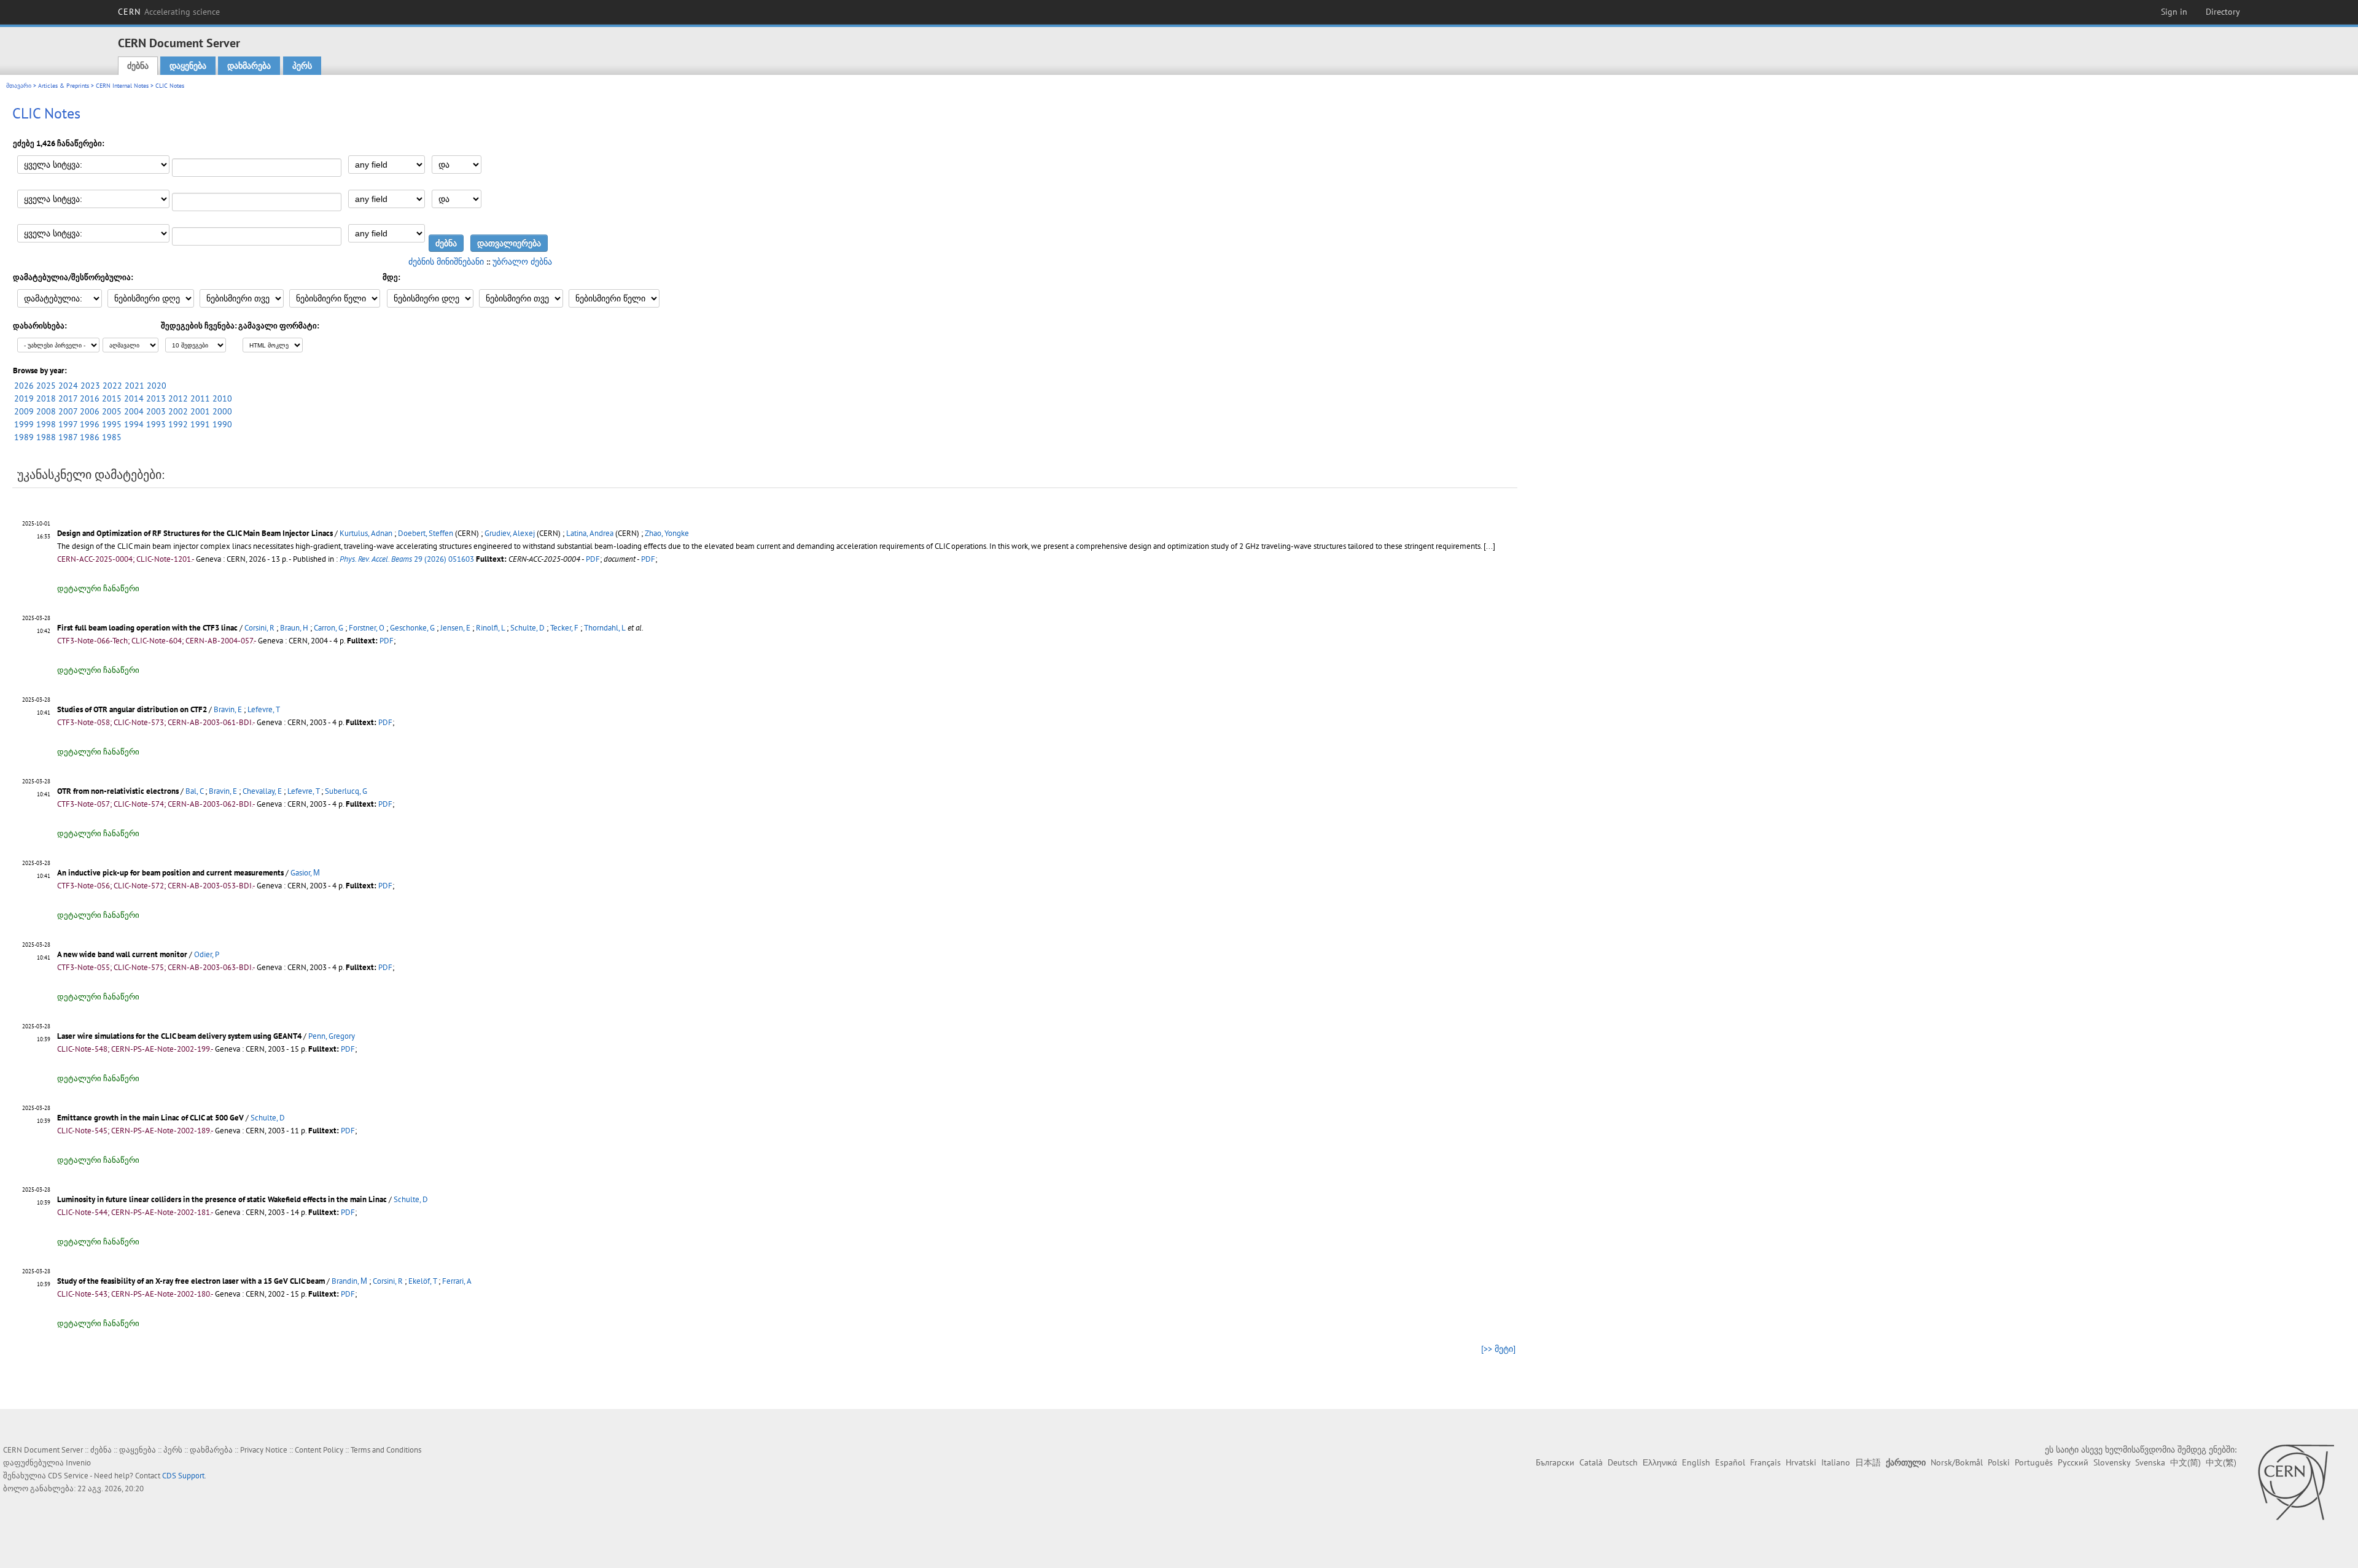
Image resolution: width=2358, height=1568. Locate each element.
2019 (24, 398)
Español (1730, 1462)
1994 (134, 424)
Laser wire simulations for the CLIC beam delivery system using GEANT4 (179, 1036)
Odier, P (207, 954)
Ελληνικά (1660, 1462)
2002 (178, 411)
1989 (24, 437)
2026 (24, 386)
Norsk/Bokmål (1957, 1462)
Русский (2073, 1462)
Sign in (2174, 12)
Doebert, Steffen (426, 533)
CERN (169, 12)
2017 (68, 398)
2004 (134, 411)
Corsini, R (259, 628)
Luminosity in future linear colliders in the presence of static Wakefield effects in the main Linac (222, 1199)
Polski (1999, 1462)
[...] (1489, 546)
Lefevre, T (264, 709)
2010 (222, 398)
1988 (46, 437)
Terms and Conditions (386, 1450)
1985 (112, 437)
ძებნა (138, 66)
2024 (68, 386)
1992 (178, 424)
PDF (593, 559)
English (1696, 1462)
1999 (24, 424)
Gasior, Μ (305, 873)
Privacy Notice (264, 1450)
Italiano (1836, 1462)
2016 (90, 398)
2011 (200, 398)
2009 (24, 411)
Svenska (2150, 1462)
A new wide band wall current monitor (122, 954)
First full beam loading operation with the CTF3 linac (147, 628)
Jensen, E (455, 628)
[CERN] (2296, 1482)
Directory (2223, 12)
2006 (90, 411)
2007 (68, 411)
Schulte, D (527, 628)
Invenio (78, 1463)
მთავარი (19, 86)
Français (1765, 1462)
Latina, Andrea (590, 533)
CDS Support (183, 1476)
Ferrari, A (457, 1281)
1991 (200, 424)
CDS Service (68, 1476)
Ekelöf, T (422, 1281)
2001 (200, 411)
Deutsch (1623, 1462)
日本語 (1868, 1462)
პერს (302, 66)
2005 (112, 411)
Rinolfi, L (490, 628)
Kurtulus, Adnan (366, 533)
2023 (90, 386)
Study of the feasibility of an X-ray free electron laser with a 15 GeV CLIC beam (191, 1281)
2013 (156, 398)
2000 (222, 411)
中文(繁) (2221, 1462)
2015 (112, 398)
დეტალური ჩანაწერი (98, 588)
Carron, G (329, 628)
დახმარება (249, 66)
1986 (90, 437)
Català (1591, 1462)
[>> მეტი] (1498, 1349)
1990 (222, 424)
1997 (68, 424)
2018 (46, 398)
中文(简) (2185, 1462)
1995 (112, 424)
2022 (112, 386)
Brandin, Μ (349, 1281)
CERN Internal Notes (122, 86)
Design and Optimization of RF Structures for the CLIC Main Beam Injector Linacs (195, 533)
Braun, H (294, 628)
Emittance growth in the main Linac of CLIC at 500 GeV (150, 1118)
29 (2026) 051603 (407, 559)
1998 (46, 424)
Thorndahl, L (605, 628)
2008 (46, 411)
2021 (134, 386)
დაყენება (188, 66)
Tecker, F (564, 628)
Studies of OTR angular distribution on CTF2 (132, 709)
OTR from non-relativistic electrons (118, 791)
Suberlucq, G (346, 791)
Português (2034, 1462)
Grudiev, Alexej (510, 533)
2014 (134, 398)
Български (1555, 1462)
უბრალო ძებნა (522, 262)
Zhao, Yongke (667, 533)
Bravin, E (228, 709)
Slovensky (2112, 1462)
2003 (156, 411)
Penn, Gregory (332, 1036)
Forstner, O (367, 628)
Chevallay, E (262, 791)
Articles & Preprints (64, 86)
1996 (90, 424)
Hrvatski (1801, 1462)
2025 (46, 386)
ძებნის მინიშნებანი (446, 262)
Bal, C (194, 791)
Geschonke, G (412, 628)
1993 (156, 424)
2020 (157, 386)
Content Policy (319, 1450)
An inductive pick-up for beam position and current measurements (170, 873)
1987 (68, 437)
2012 (178, 398)
